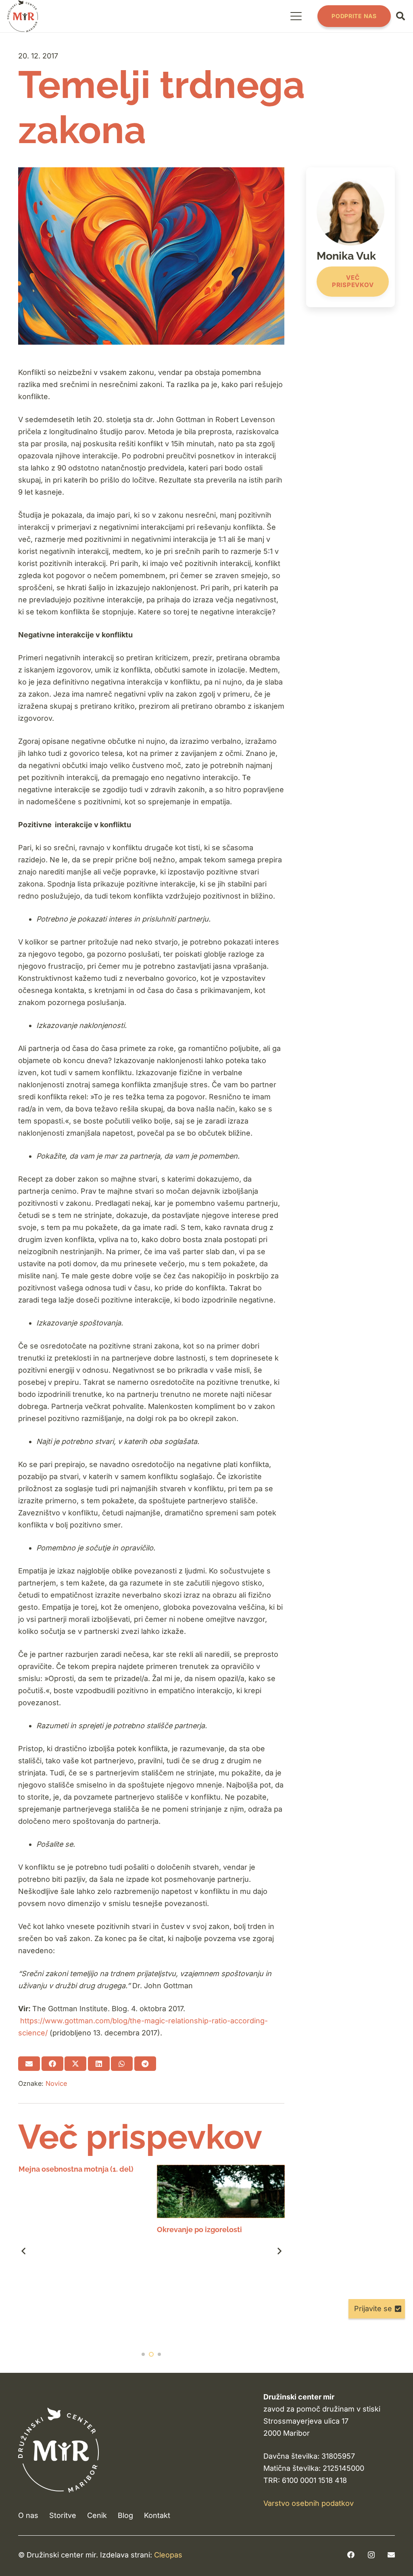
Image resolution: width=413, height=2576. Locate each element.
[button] (296, 16)
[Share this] (52, 2064)
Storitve (63, 2515)
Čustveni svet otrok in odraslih (210, 2230)
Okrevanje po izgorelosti (61, 2230)
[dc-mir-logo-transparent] (23, 16)
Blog (125, 2515)
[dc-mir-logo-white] (58, 2450)
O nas (28, 2515)
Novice (56, 2083)
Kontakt (157, 2515)
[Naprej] (279, 2251)
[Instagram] (371, 2555)
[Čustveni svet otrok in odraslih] (221, 2191)
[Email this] (29, 2064)
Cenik (97, 2515)
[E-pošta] (391, 2555)
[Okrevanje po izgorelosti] (82, 2191)
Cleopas (168, 2555)
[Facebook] (351, 2555)
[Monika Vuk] (350, 237)
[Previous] (24, 2251)
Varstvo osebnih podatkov (309, 2503)
